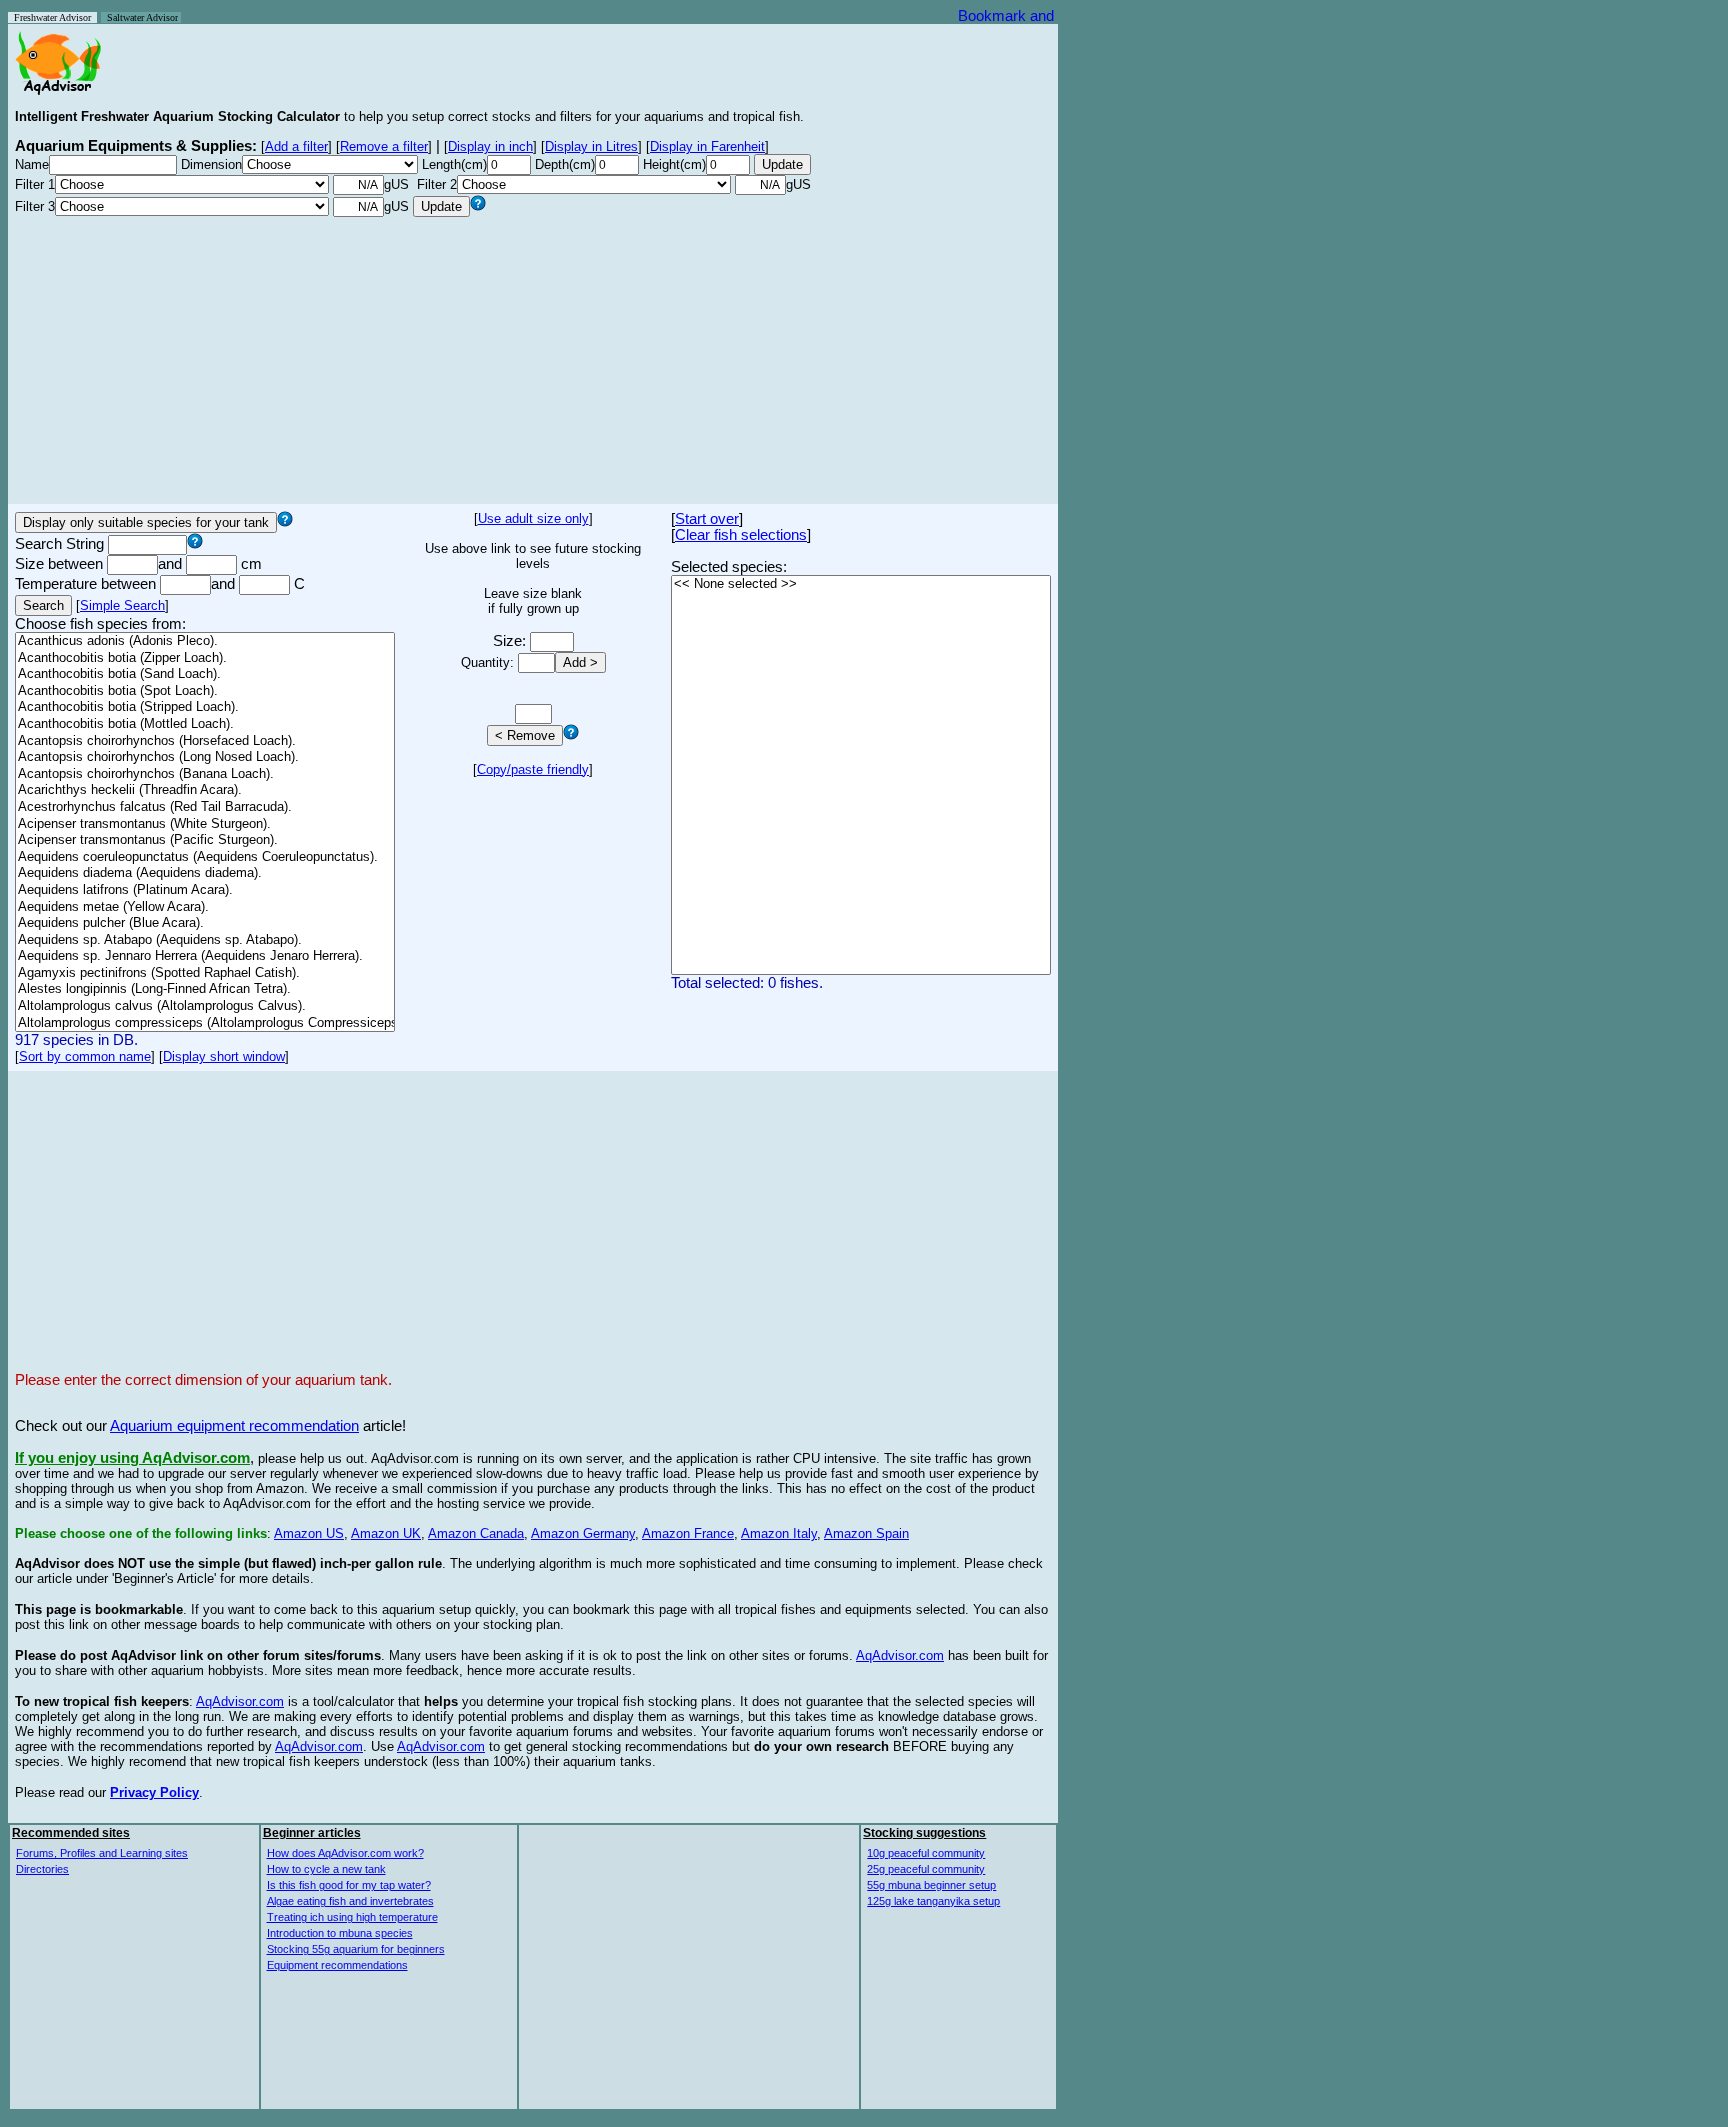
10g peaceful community (926, 1853)
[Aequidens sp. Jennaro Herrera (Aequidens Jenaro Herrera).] (205, 956)
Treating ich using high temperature (352, 1917)
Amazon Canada (476, 1533)
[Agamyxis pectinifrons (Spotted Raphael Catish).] (205, 973)
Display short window (224, 1056)
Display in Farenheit (707, 146)
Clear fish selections (741, 535)
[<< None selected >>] (861, 584)
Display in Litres (591, 146)
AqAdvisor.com (900, 1655)
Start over (707, 519)
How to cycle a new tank (326, 1869)
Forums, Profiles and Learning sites (102, 1853)
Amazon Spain (866, 1533)
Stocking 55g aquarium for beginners (356, 1949)
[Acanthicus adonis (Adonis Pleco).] (205, 641)
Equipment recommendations (337, 1965)
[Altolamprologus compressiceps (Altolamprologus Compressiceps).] (205, 1023)
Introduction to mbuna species (340, 1933)
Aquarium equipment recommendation (234, 1426)
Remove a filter (384, 146)
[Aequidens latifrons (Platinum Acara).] (205, 890)
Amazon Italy (779, 1533)
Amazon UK (386, 1533)
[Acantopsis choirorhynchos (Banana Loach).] (205, 774)
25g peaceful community (926, 1869)
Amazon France (688, 1533)
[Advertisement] (533, 357)
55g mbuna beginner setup (931, 1885)
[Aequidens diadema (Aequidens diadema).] (205, 873)
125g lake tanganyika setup (933, 1901)
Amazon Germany (583, 1533)
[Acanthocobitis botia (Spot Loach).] (205, 691)
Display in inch (490, 146)
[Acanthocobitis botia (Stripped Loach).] (205, 707)
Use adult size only (533, 518)
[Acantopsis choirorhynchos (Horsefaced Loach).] (205, 741)
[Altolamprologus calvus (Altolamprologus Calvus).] (205, 1006)
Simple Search (122, 605)
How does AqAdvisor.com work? (345, 1853)
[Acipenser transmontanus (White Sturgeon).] (205, 824)
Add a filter (296, 146)
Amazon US (309, 1533)
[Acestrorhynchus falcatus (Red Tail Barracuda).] (205, 807)
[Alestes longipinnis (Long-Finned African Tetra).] (205, 989)
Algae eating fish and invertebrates (350, 1901)
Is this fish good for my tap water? (349, 1885)
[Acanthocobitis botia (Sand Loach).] (205, 674)
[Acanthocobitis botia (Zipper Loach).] (205, 658)
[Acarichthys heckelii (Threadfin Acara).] (205, 790)
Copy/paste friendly (533, 769)
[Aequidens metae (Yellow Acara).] (205, 907)
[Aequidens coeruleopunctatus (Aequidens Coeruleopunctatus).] (205, 857)
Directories (42, 1869)
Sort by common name (85, 1056)
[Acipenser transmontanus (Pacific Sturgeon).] (205, 840)
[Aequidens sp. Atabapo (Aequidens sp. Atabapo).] (205, 940)
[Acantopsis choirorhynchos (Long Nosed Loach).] (205, 757)
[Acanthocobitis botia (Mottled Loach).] (205, 724)
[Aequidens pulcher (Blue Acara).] (205, 923)
